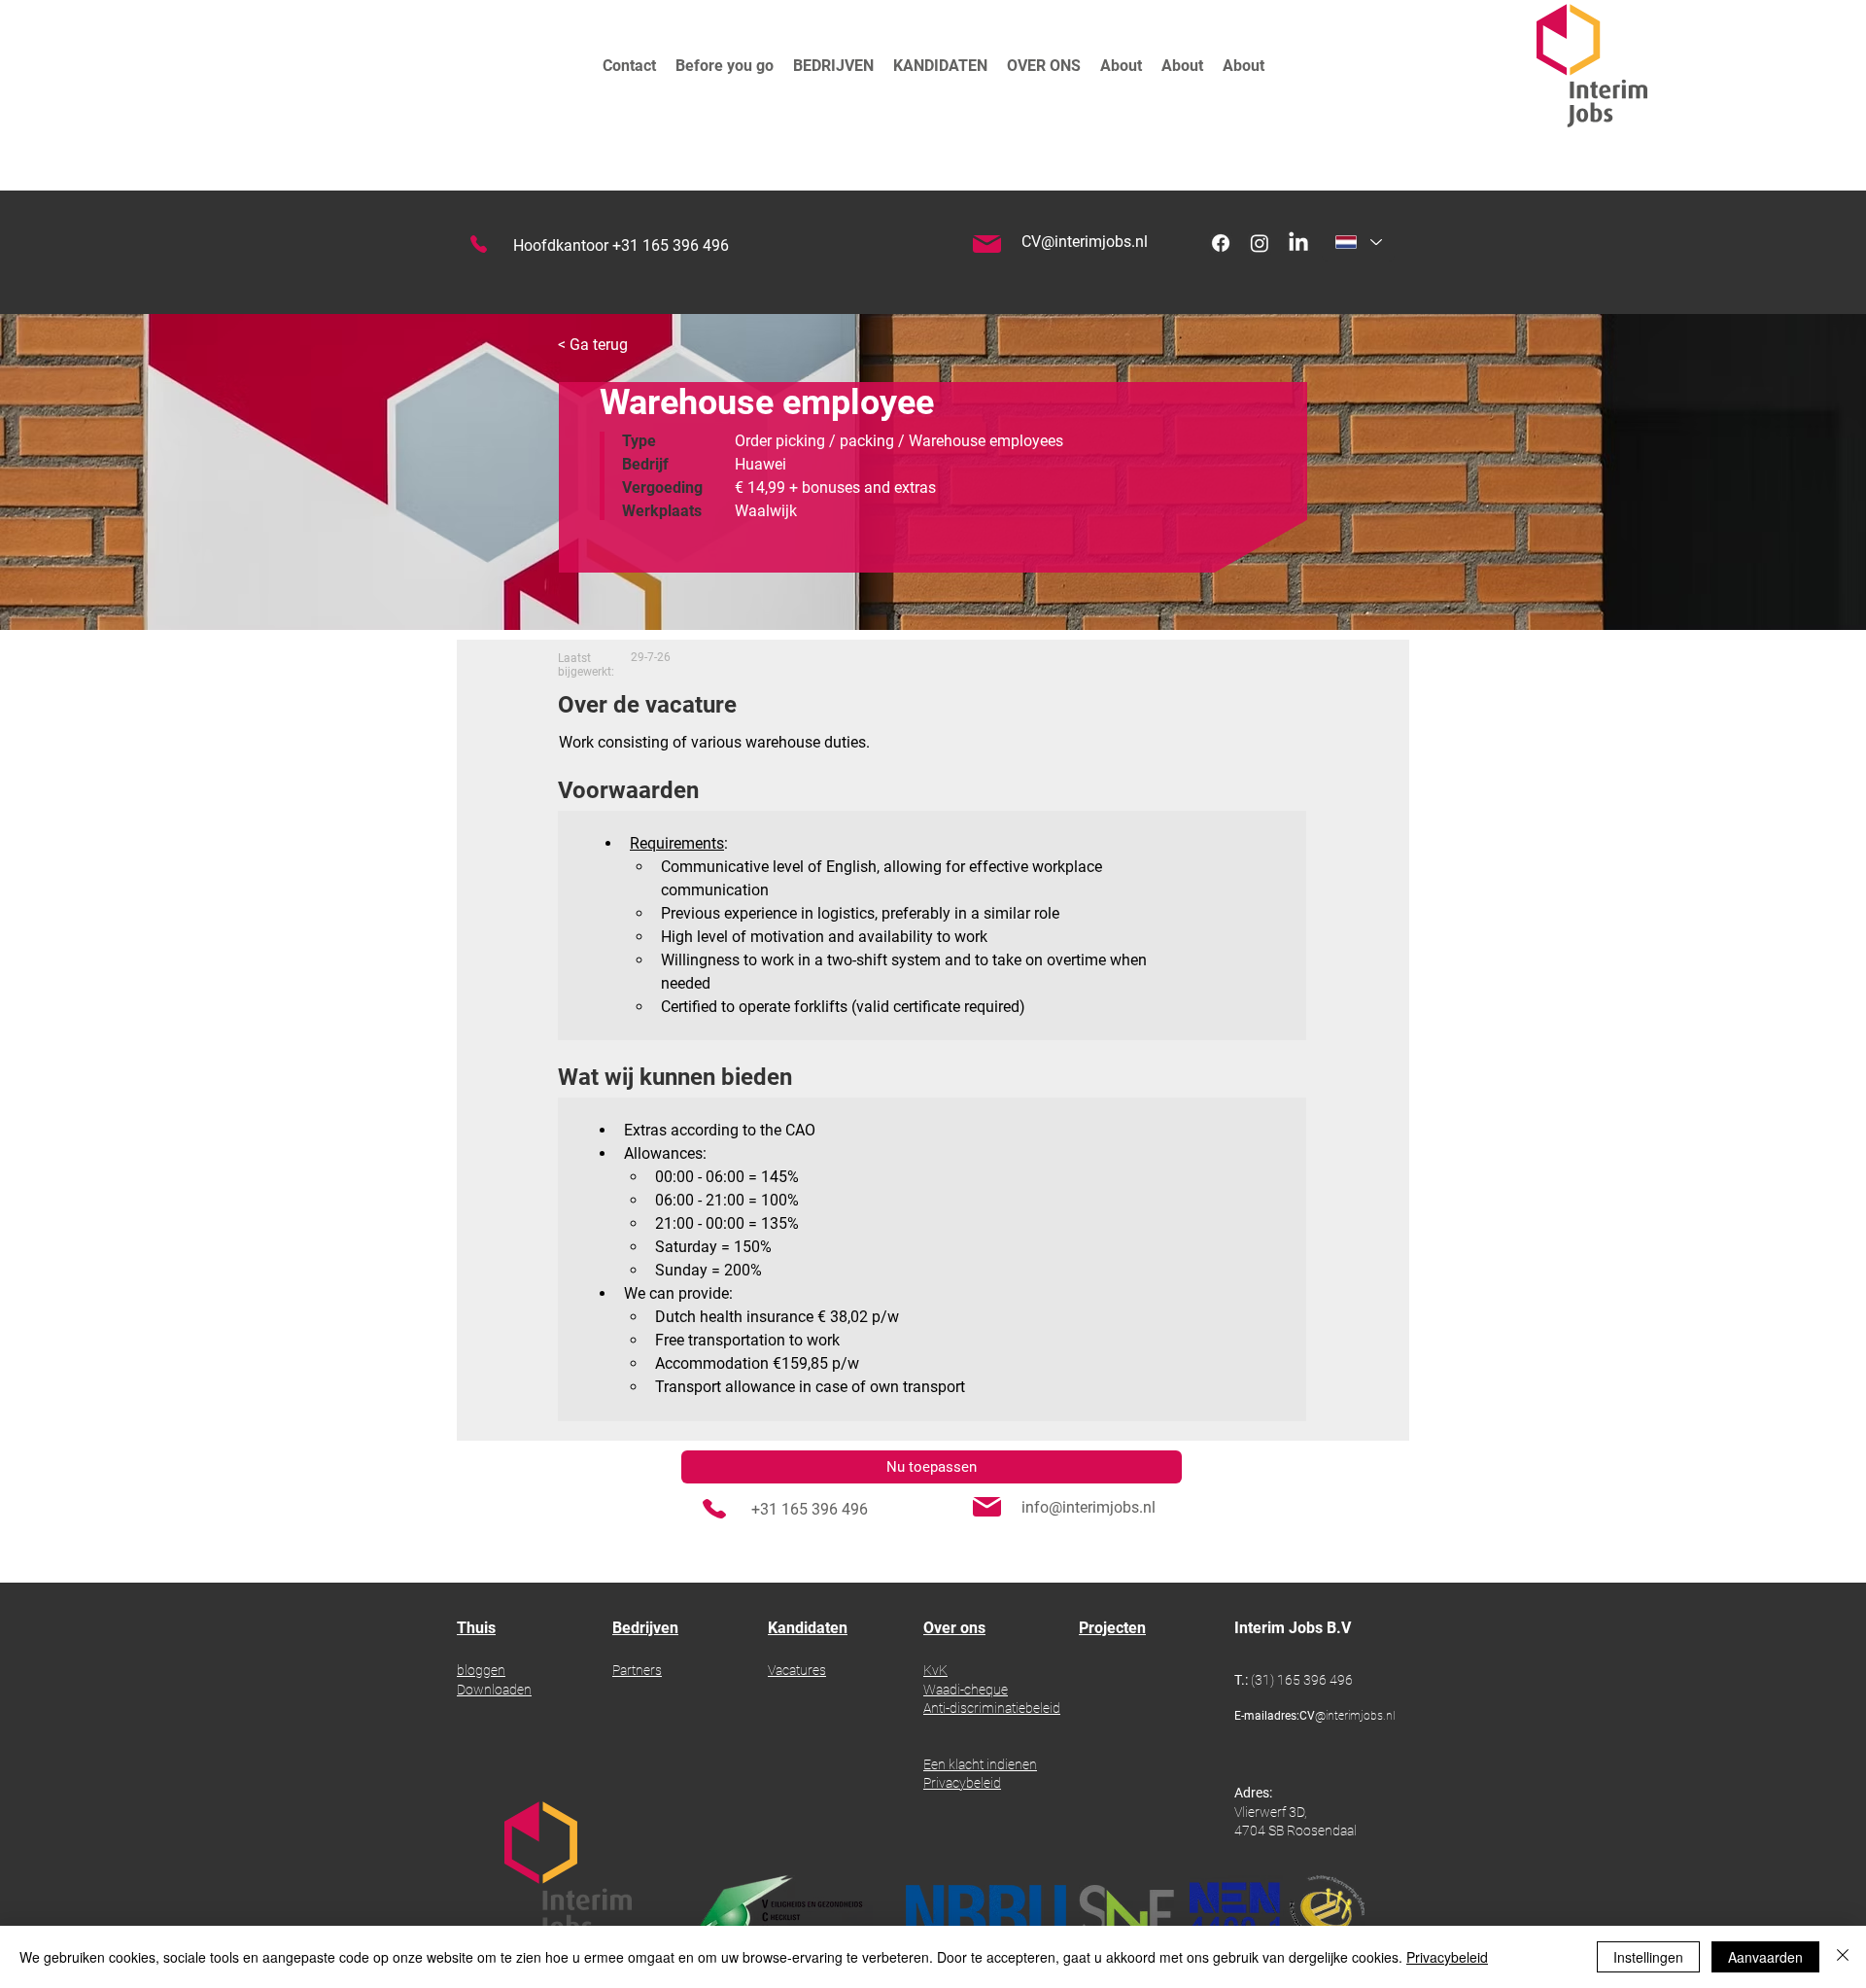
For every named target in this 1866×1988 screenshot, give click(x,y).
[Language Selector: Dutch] (1358, 242)
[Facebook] (1221, 243)
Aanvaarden (1765, 1957)
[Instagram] (1260, 243)
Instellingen (1648, 1957)
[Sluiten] (1843, 1957)
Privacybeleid (1447, 1957)
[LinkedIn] (1298, 243)
